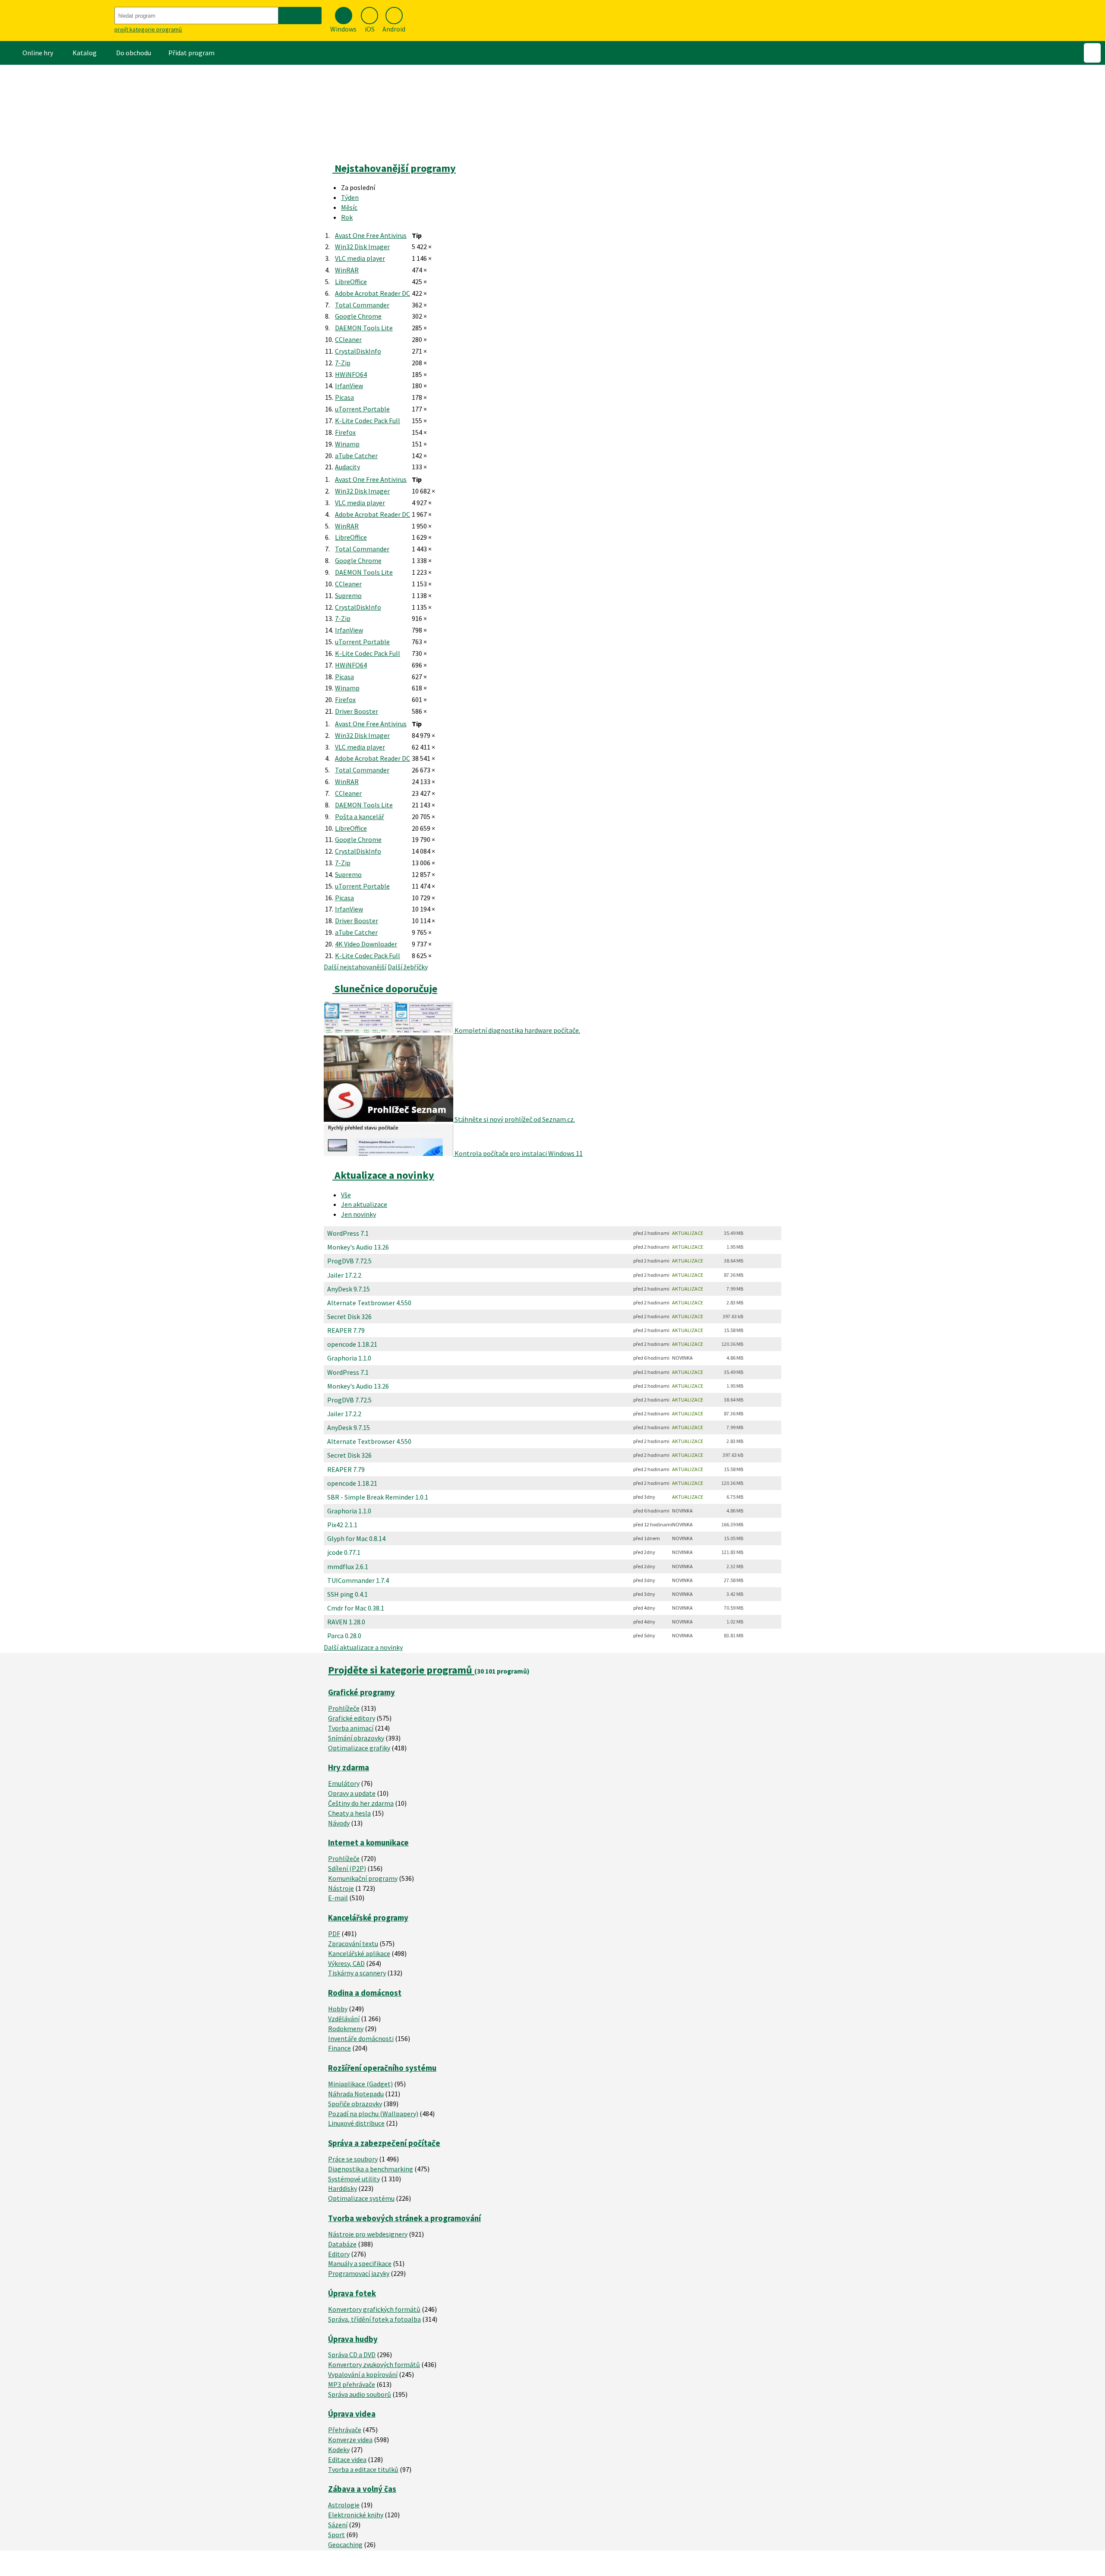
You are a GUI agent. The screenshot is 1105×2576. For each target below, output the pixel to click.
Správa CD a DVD (352, 2354)
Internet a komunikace (368, 1843)
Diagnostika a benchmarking (371, 2169)
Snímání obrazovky (356, 1738)
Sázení (338, 2525)
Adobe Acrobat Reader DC (373, 293)
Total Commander (362, 305)
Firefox (345, 432)
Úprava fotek (352, 2293)
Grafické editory (352, 1718)
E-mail (338, 1898)
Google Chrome (358, 316)
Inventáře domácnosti (361, 2038)
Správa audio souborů (360, 2394)
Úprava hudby (353, 2339)
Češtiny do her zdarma (361, 1803)
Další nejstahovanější (355, 967)
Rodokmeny (346, 2029)
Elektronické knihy (356, 2515)
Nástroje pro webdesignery (368, 2234)
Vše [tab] (346, 1195)
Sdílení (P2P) (347, 1868)
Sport (336, 2535)
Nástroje (341, 1888)
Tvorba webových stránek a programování (404, 2218)
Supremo (348, 595)
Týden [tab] (350, 197)
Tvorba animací (351, 1728)
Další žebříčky (408, 967)
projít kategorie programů (148, 29)
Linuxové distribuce (356, 2123)
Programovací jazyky (359, 2273)
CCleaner (348, 339)
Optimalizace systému (361, 2198)
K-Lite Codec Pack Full (368, 421)
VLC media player (360, 258)
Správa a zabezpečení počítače (384, 2143)
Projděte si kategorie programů (401, 1670)
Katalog (85, 53)
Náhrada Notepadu (356, 2094)
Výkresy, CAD (346, 1963)
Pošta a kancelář (360, 816)
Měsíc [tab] (349, 207)
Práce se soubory (353, 2159)
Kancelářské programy (368, 1918)
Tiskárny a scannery (357, 1973)
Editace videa (347, 2459)
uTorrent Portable (362, 409)
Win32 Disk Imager (362, 247)
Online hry (38, 53)
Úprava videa (352, 2414)
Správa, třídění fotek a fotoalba (374, 2319)
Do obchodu (134, 53)
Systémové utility (354, 2179)
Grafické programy (361, 1692)
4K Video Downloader (366, 944)
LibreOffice (351, 282)
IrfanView (349, 386)
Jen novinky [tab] (358, 1214)
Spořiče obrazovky (355, 2104)
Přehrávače (345, 2430)
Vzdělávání (344, 2019)
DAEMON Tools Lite (364, 328)
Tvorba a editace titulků (363, 2469)
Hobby (338, 2009)
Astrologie (344, 2505)
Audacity (347, 467)
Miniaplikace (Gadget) (360, 2084)
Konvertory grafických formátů (374, 2309)
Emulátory (344, 1783)
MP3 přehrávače (352, 2384)
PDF (334, 1934)
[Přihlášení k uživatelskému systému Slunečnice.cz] (1092, 53)
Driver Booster (357, 711)
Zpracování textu (353, 1943)
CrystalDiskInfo (358, 351)
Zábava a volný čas (362, 2489)
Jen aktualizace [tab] (364, 1204)
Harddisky (343, 2188)
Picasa (344, 397)
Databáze (342, 2244)
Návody (339, 1823)
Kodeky (339, 2449)
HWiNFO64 (351, 374)
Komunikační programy (363, 1878)
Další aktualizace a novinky (363, 1647)
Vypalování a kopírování (363, 2374)
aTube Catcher (356, 456)
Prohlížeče (344, 1708)
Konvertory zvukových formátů (374, 2364)
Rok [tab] (347, 217)
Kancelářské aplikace (359, 1953)
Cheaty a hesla (349, 1813)
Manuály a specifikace (360, 2263)
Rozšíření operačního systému (382, 2068)
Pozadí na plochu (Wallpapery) (373, 2114)
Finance (339, 2048)
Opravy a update (352, 1793)
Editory (339, 2254)
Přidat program (191, 53)
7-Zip (343, 363)
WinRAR (347, 270)
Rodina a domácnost (365, 1993)
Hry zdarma (349, 1767)
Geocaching (345, 2544)
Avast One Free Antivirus (371, 235)
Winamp (347, 444)
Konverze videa (350, 2440)
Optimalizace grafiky (359, 1748)
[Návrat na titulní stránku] (56, 21)
